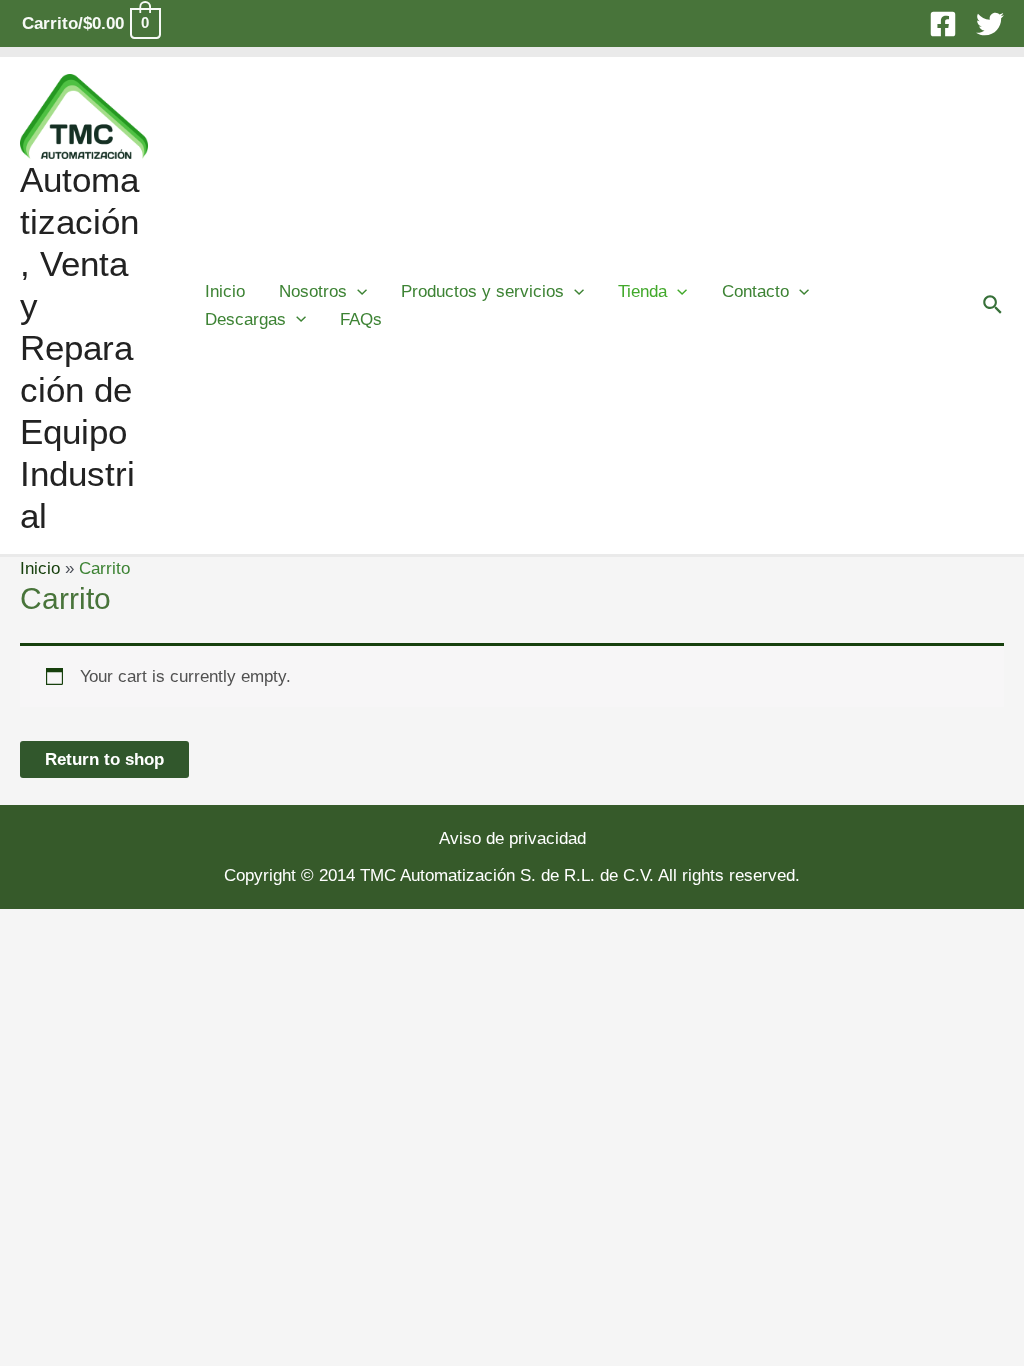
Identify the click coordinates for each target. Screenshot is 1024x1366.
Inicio (225, 291)
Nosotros (313, 291)
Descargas (245, 319)
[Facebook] (943, 24)
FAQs (361, 319)
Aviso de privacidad (512, 838)
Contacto (755, 291)
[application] (357, 291)
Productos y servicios (482, 291)
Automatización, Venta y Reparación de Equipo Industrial (79, 347)
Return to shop (104, 759)
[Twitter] (990, 24)
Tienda (642, 291)
